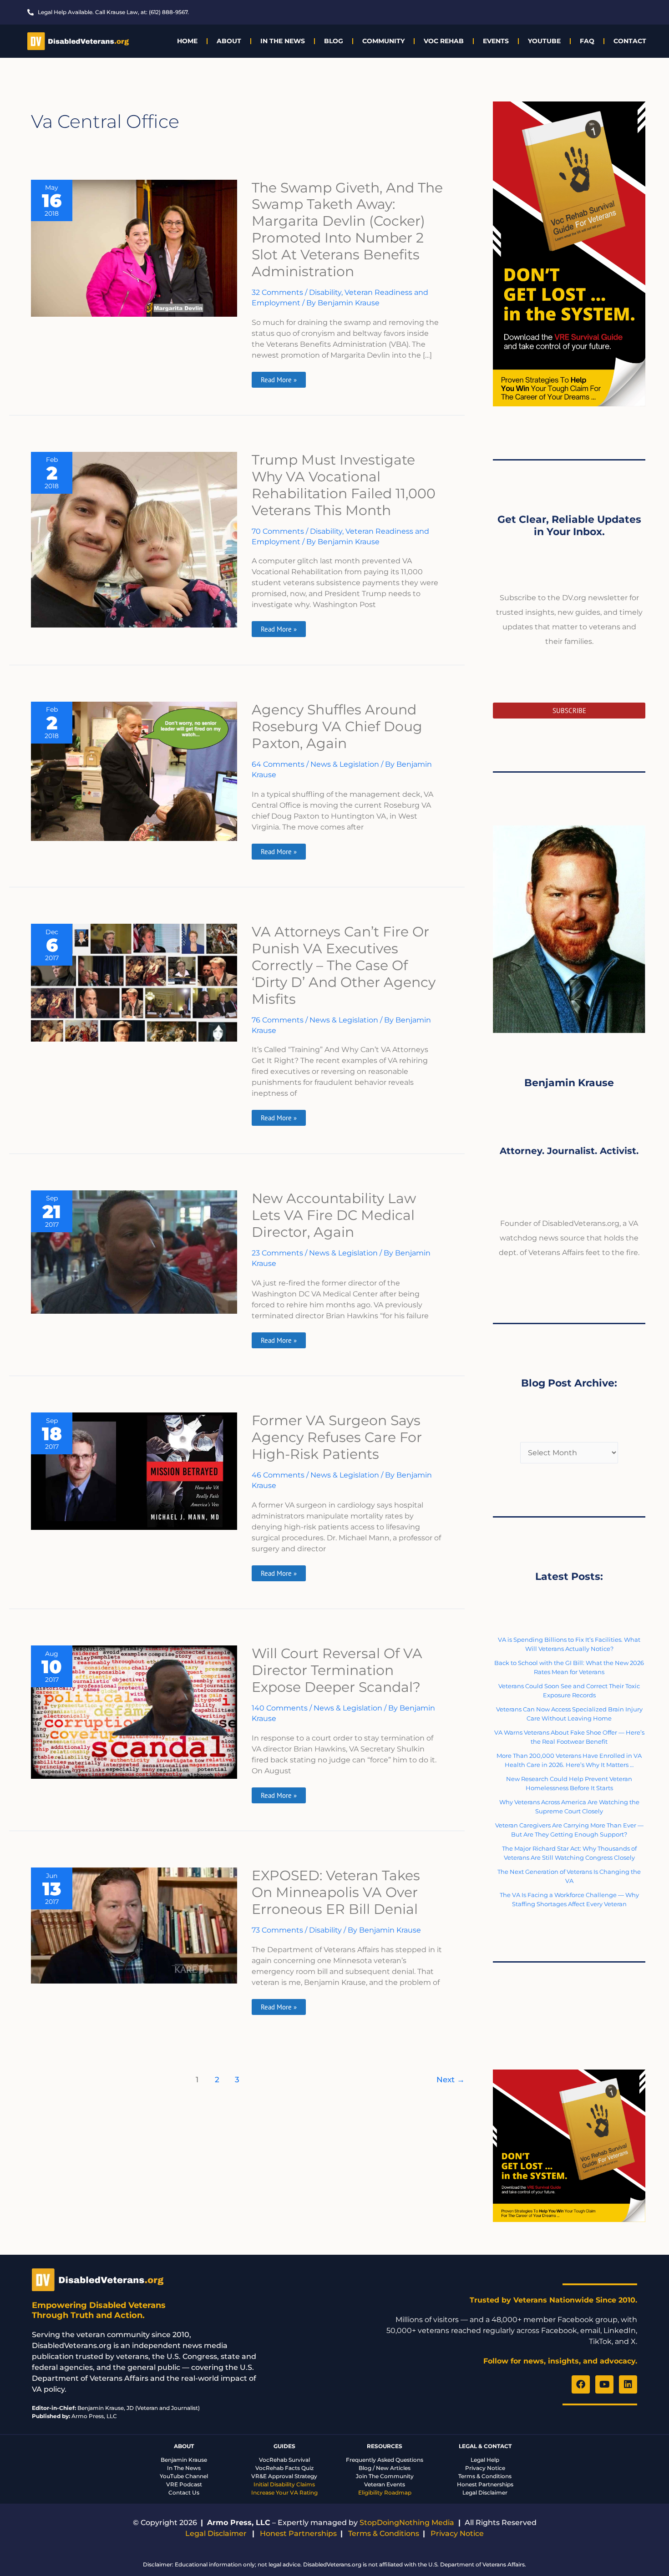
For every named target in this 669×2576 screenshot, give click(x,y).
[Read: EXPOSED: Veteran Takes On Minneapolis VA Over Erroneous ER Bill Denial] (134, 1925)
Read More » (281, 378)
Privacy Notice (485, 2468)
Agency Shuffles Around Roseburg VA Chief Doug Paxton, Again (337, 726)
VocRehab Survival (284, 2460)
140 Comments (280, 1708)
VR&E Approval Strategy (284, 2476)
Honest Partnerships (485, 2484)
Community (383, 41)
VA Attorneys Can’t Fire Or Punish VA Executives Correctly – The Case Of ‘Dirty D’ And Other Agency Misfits (344, 965)
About (229, 41)
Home (187, 41)
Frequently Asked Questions (385, 2460)
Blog (334, 41)
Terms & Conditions (485, 2476)
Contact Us (184, 2492)
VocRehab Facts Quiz (284, 2468)
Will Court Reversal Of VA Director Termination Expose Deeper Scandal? (337, 1670)
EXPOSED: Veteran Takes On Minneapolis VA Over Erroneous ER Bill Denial (336, 1892)
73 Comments (277, 1930)
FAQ (587, 41)
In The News (283, 41)
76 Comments (278, 1020)
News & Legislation (345, 764)
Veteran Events (385, 2484)
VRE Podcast (184, 2484)
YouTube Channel (184, 2476)
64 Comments (278, 764)
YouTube (544, 41)
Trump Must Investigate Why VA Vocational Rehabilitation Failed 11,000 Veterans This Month (344, 485)
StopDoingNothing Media (407, 2523)
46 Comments (278, 1475)
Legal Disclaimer (485, 2492)
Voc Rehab (444, 41)
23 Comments (277, 1253)
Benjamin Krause (184, 2460)
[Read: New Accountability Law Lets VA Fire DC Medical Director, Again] (134, 1252)
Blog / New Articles (385, 2468)
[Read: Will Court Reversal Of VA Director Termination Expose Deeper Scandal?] (134, 1712)
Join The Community (385, 2476)
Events (496, 41)
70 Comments (278, 531)
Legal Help (485, 2460)
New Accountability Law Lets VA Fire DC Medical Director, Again (334, 1215)
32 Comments (277, 292)
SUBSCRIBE (569, 711)
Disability (325, 292)
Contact (630, 41)
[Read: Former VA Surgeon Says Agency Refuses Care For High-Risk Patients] (134, 1470)
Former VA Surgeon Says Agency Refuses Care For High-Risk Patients (337, 1437)
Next (451, 2079)
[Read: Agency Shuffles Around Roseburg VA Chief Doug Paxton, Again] (134, 771)
